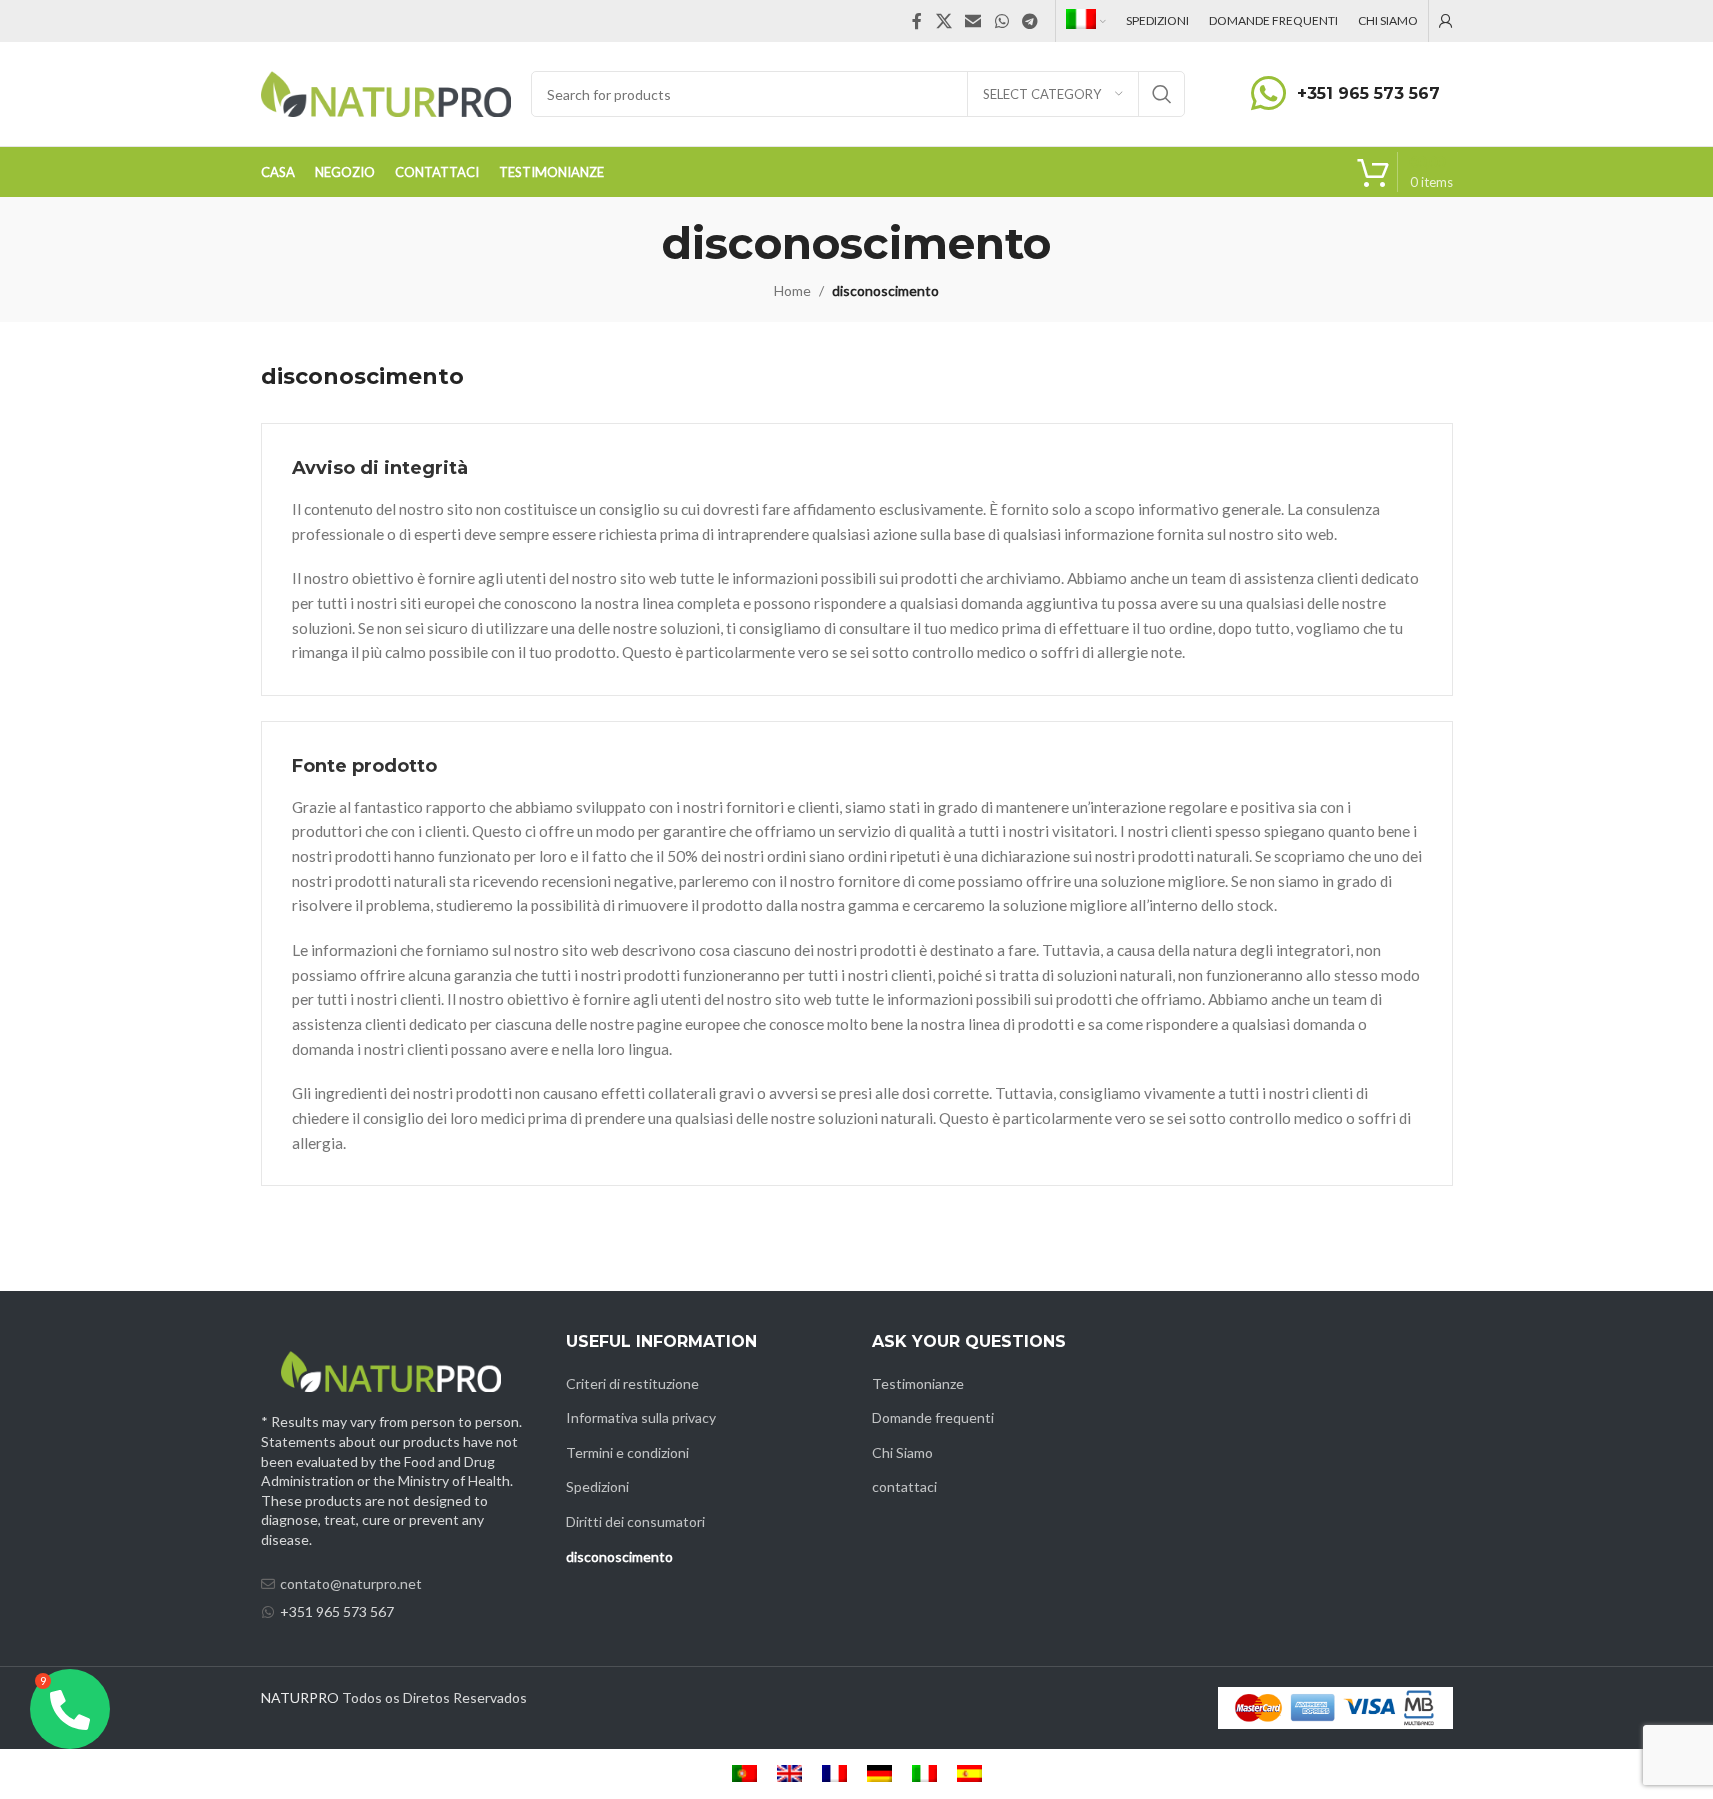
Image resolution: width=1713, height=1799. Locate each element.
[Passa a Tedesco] (879, 1774)
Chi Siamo (902, 1452)
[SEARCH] (1162, 94)
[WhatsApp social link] (1001, 21)
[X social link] (943, 21)
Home (792, 290)
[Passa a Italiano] (924, 1774)
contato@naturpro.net (351, 1583)
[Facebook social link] (917, 21)
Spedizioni (597, 1486)
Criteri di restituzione (632, 1383)
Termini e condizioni (627, 1452)
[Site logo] (386, 92)
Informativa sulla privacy (641, 1417)
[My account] (1446, 21)
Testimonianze (918, 1383)
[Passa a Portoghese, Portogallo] (744, 1774)
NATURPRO (300, 1697)
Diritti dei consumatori (635, 1521)
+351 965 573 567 (1368, 93)
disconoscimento (619, 1556)
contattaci (904, 1486)
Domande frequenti (933, 1417)
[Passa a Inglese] (789, 1774)
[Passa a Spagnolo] (969, 1774)
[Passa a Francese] (834, 1774)
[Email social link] (973, 21)
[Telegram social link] (1029, 21)
